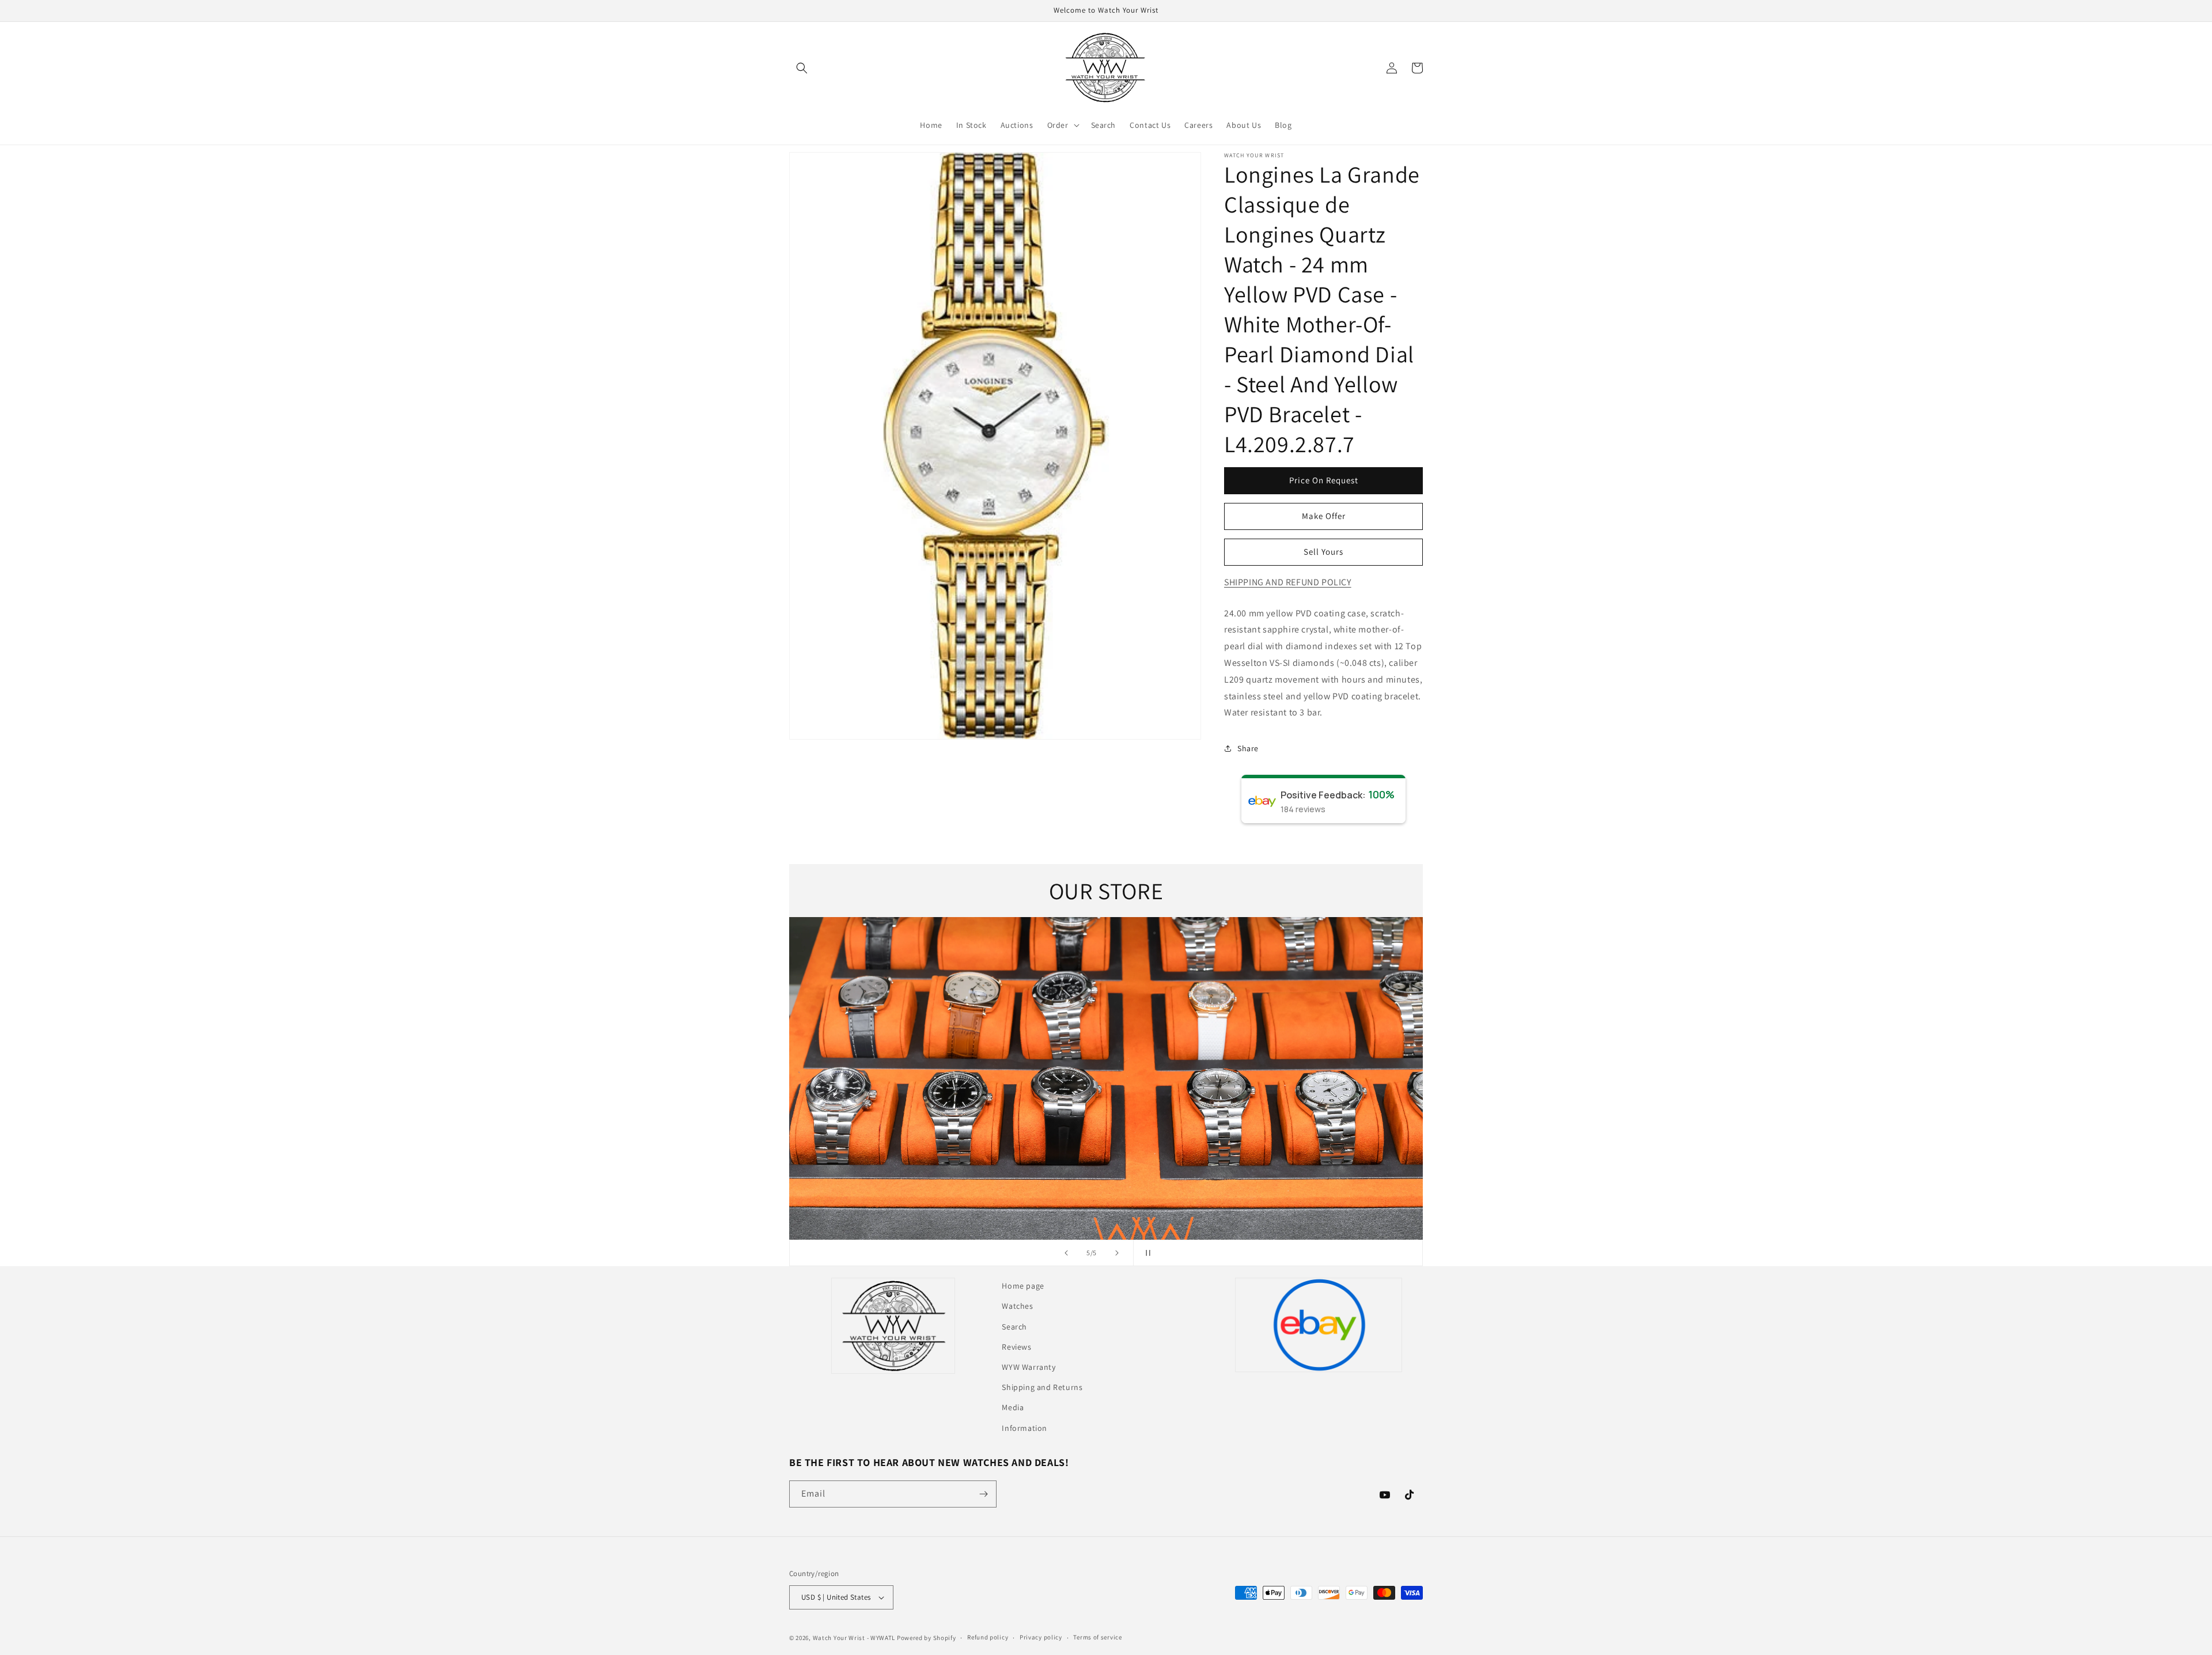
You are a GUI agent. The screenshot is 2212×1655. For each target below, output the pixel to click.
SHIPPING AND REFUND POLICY (1288, 582)
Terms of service (1097, 1637)
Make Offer (1324, 516)
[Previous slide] (1066, 1253)
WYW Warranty (1029, 1367)
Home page (1023, 1286)
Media (1013, 1407)
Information (1024, 1428)
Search (1014, 1327)
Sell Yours (1323, 552)
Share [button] (1248, 748)
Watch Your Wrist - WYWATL (854, 1638)
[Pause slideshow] (1146, 1253)
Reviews (1016, 1347)
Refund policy (988, 1637)
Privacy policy (1041, 1637)
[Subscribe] (983, 1494)
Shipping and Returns (1042, 1387)
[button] (802, 68)
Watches (1017, 1306)
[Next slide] (1117, 1253)
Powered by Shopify (927, 1638)
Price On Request (1324, 480)
